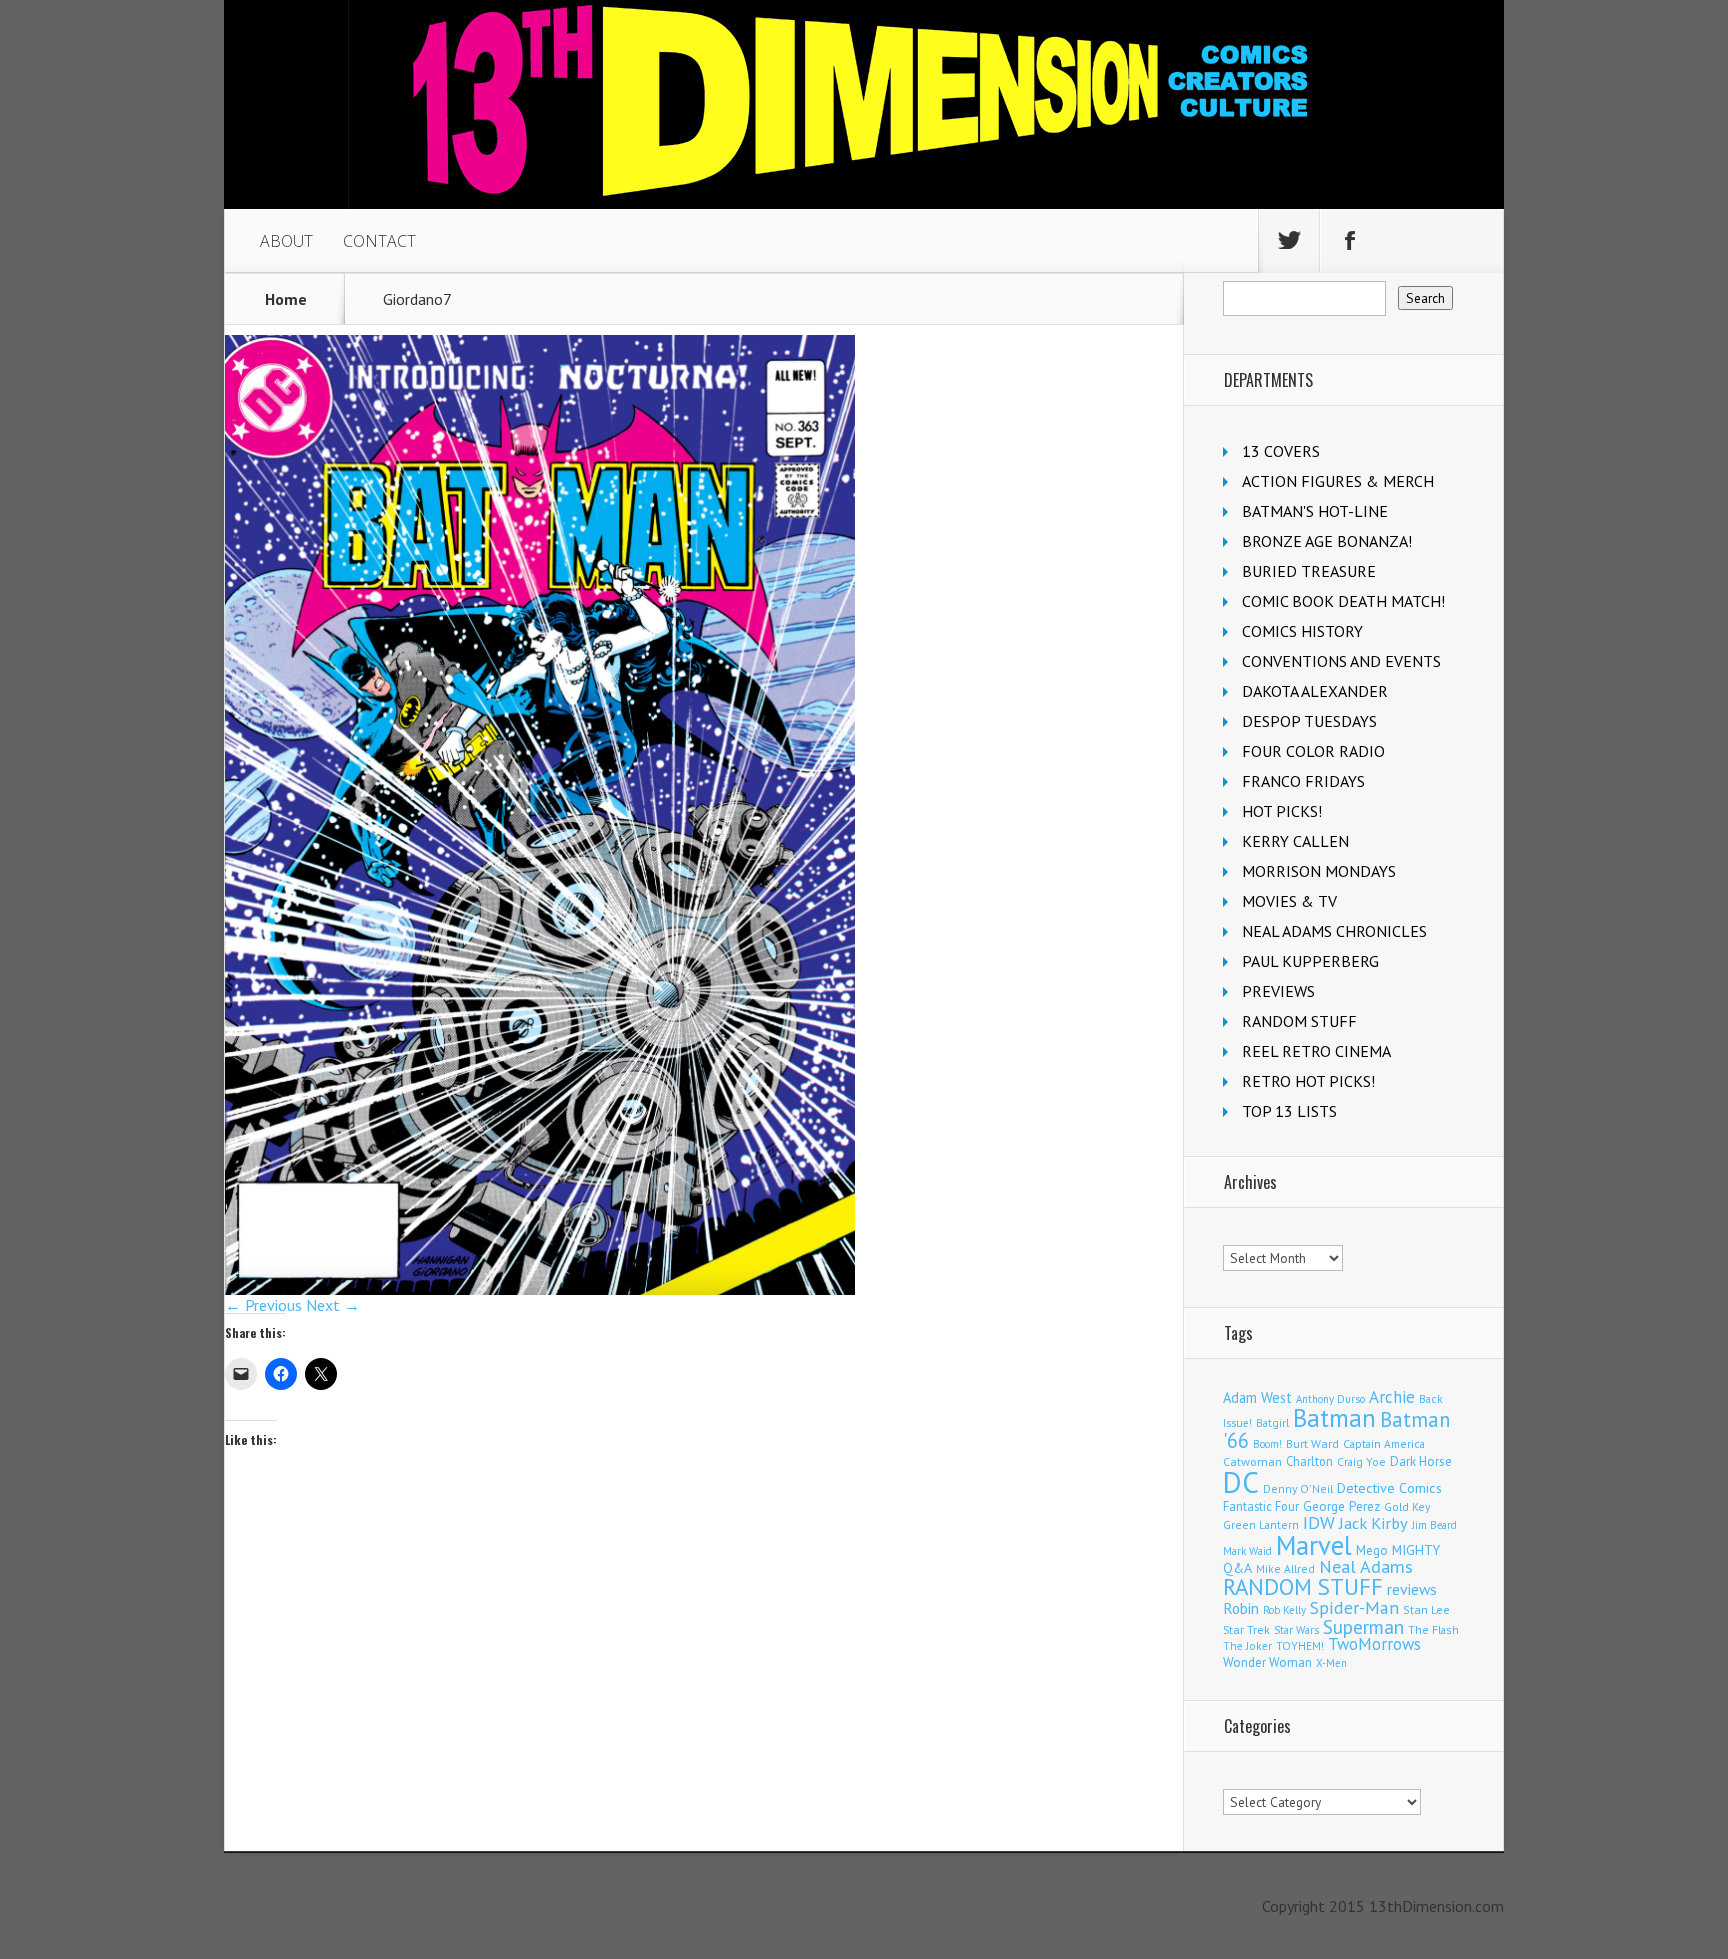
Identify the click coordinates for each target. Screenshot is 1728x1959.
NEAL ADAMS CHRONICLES (1334, 931)
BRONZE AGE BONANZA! (1327, 541)
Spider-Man (1354, 1607)
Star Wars (1296, 1630)
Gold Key (1407, 1506)
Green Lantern (1261, 1524)
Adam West (1257, 1397)
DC (1241, 1482)
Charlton (1309, 1461)
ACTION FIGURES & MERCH (1338, 481)
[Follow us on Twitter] (1289, 241)
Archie (1392, 1397)
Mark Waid (1247, 1551)
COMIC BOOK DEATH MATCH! (1343, 601)
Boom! (1267, 1444)
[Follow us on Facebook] (1350, 241)
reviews (1412, 1589)
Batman (1334, 1418)
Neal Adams (1366, 1566)
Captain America (1384, 1443)
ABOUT (286, 241)
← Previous (263, 1305)
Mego (1372, 1550)
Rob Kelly (1284, 1610)
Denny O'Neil (1298, 1488)
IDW (1319, 1522)
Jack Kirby (1373, 1523)
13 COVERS (1281, 451)
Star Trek (1246, 1629)
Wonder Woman (1267, 1662)
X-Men (1331, 1663)
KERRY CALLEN (1295, 841)
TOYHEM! (1300, 1645)
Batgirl (1272, 1422)
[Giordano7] (540, 1289)
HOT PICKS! (1282, 811)
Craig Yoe (1361, 1461)
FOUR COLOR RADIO (1313, 751)
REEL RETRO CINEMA (1316, 1051)
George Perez (1341, 1506)
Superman (1363, 1626)
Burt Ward (1312, 1443)
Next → (333, 1305)
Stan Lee (1426, 1609)
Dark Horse (1421, 1461)
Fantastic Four (1261, 1506)
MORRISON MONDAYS (1319, 871)
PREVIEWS (1278, 991)
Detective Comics (1389, 1488)
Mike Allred (1285, 1568)
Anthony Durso (1330, 1399)
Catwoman (1252, 1461)
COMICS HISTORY (1302, 631)
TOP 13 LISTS (1289, 1111)
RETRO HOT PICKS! (1308, 1081)
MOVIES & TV (1289, 901)
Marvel (1314, 1545)
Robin (1241, 1608)
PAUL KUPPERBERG (1310, 961)
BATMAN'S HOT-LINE (1315, 511)
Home (286, 299)
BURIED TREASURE (1309, 571)
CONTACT (379, 241)
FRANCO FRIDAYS (1303, 781)
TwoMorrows (1374, 1644)
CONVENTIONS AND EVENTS (1341, 661)
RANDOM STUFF (1299, 1021)
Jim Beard (1434, 1525)
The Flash (1433, 1629)
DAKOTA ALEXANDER (1315, 691)
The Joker (1247, 1646)
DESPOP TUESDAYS (1309, 721)
